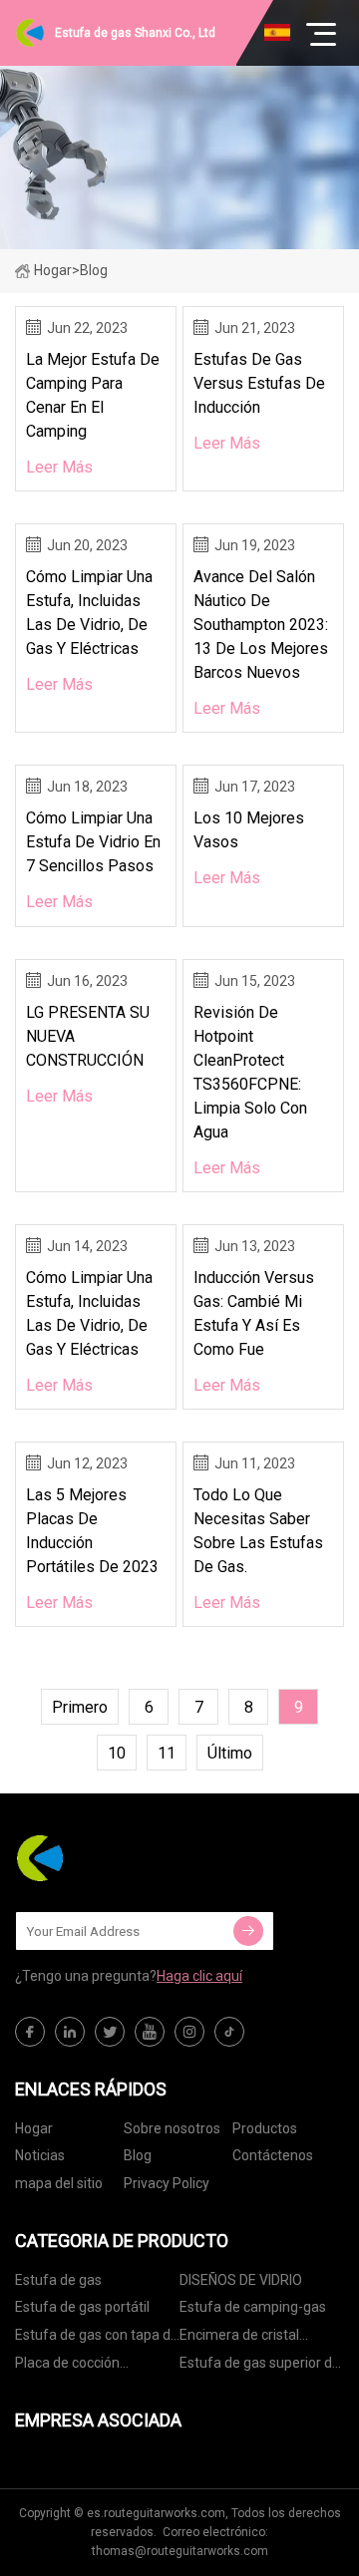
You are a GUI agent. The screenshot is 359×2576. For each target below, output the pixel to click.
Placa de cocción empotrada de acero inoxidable (79, 2366)
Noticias (40, 2155)
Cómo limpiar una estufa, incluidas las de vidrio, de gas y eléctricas (89, 613)
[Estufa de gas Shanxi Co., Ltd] (115, 1858)
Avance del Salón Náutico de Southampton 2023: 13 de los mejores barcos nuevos (261, 625)
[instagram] (189, 2032)
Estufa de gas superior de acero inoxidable (260, 2366)
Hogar (53, 270)
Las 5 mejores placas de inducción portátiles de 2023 (92, 1531)
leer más (59, 467)
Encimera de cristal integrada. (239, 2338)
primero (80, 1707)
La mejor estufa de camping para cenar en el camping (93, 395)
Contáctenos (273, 2155)
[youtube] (150, 2032)
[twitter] (110, 2032)
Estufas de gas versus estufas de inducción (259, 383)
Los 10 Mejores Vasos (249, 830)
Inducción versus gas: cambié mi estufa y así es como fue (254, 1313)
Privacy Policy (167, 2183)
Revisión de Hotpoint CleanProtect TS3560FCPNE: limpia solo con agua (250, 1072)
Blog (138, 2155)
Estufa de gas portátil (82, 2307)
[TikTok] (229, 2032)
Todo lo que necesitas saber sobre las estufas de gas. (258, 1531)
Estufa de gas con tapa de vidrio (97, 2338)
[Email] (248, 1931)
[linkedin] (70, 2032)
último (230, 1753)
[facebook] (30, 2032)
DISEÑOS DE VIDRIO (241, 2280)
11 (167, 1753)
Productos (265, 2128)
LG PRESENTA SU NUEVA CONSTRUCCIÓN (88, 1036)
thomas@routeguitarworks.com (180, 2551)
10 (117, 1753)
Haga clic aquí (199, 1976)
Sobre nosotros (172, 2128)
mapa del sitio (59, 2183)
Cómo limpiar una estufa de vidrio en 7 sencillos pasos (93, 842)
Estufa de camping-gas (253, 2307)
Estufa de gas (58, 2280)
